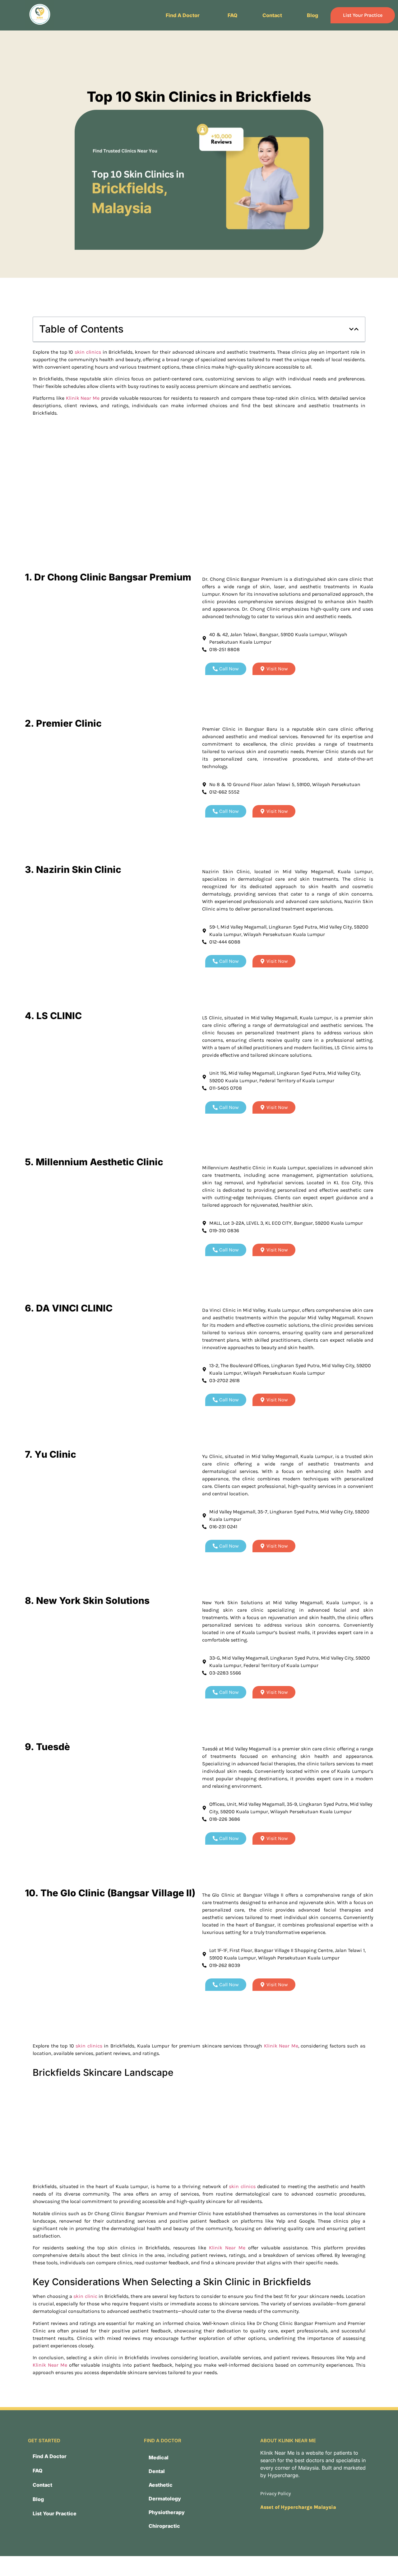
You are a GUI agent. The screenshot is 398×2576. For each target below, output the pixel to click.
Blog (312, 15)
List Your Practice (363, 15)
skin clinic (85, 2296)
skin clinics (88, 352)
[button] (184, 15)
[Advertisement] (199, 507)
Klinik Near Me (83, 398)
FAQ (233, 15)
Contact (272, 15)
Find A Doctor (183, 15)
